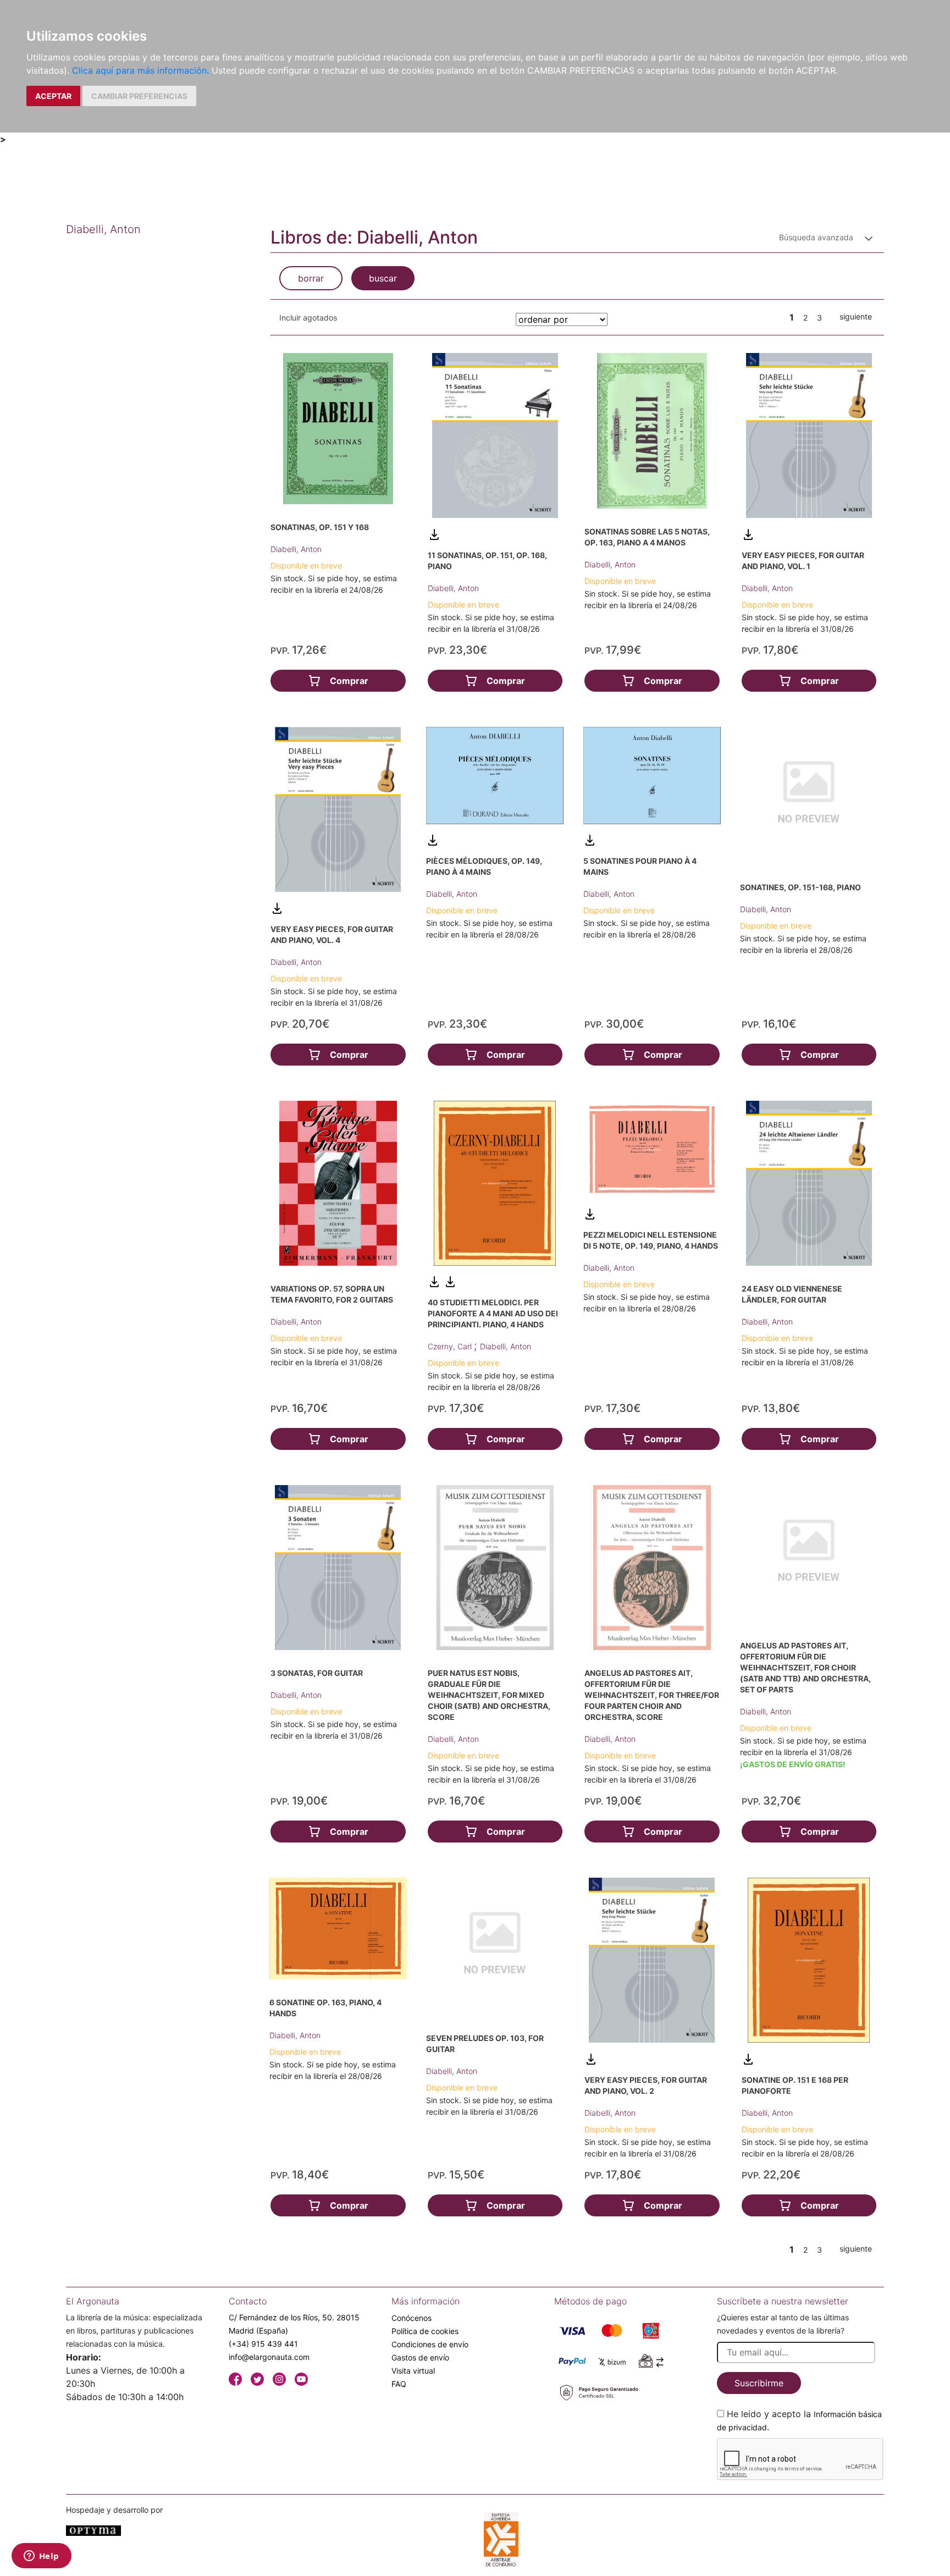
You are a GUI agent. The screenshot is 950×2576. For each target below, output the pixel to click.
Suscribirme (759, 2383)
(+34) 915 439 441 (263, 2344)
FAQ (399, 2384)
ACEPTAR (53, 96)
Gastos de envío (420, 2357)
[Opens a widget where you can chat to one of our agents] (41, 2557)
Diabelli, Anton (296, 549)
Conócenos (412, 2318)
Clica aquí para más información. (140, 70)
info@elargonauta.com (269, 2357)
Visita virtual (413, 2371)
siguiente (856, 316)
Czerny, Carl (451, 1346)
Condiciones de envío (430, 2344)
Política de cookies (425, 2331)
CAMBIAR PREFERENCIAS (139, 96)
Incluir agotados (308, 318)
